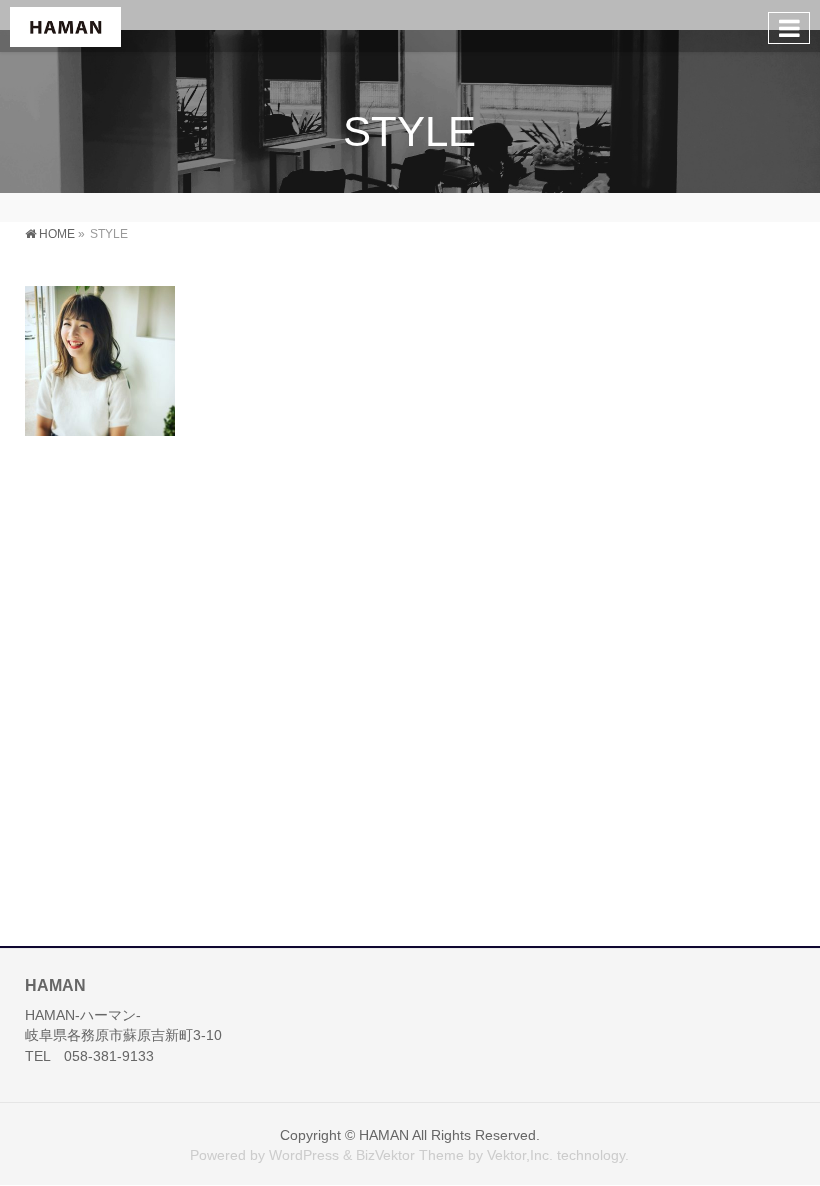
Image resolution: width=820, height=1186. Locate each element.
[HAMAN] (65, 25)
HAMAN (384, 1135)
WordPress (304, 1155)
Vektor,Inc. (520, 1155)
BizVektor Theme (410, 1155)
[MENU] (789, 28)
